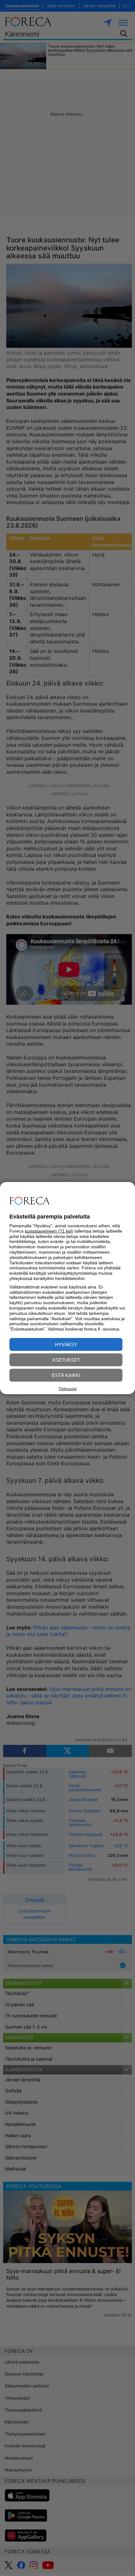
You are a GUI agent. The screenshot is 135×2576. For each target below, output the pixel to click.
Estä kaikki (66, 1375)
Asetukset (66, 1360)
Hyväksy (66, 1344)
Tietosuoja (68, 1389)
